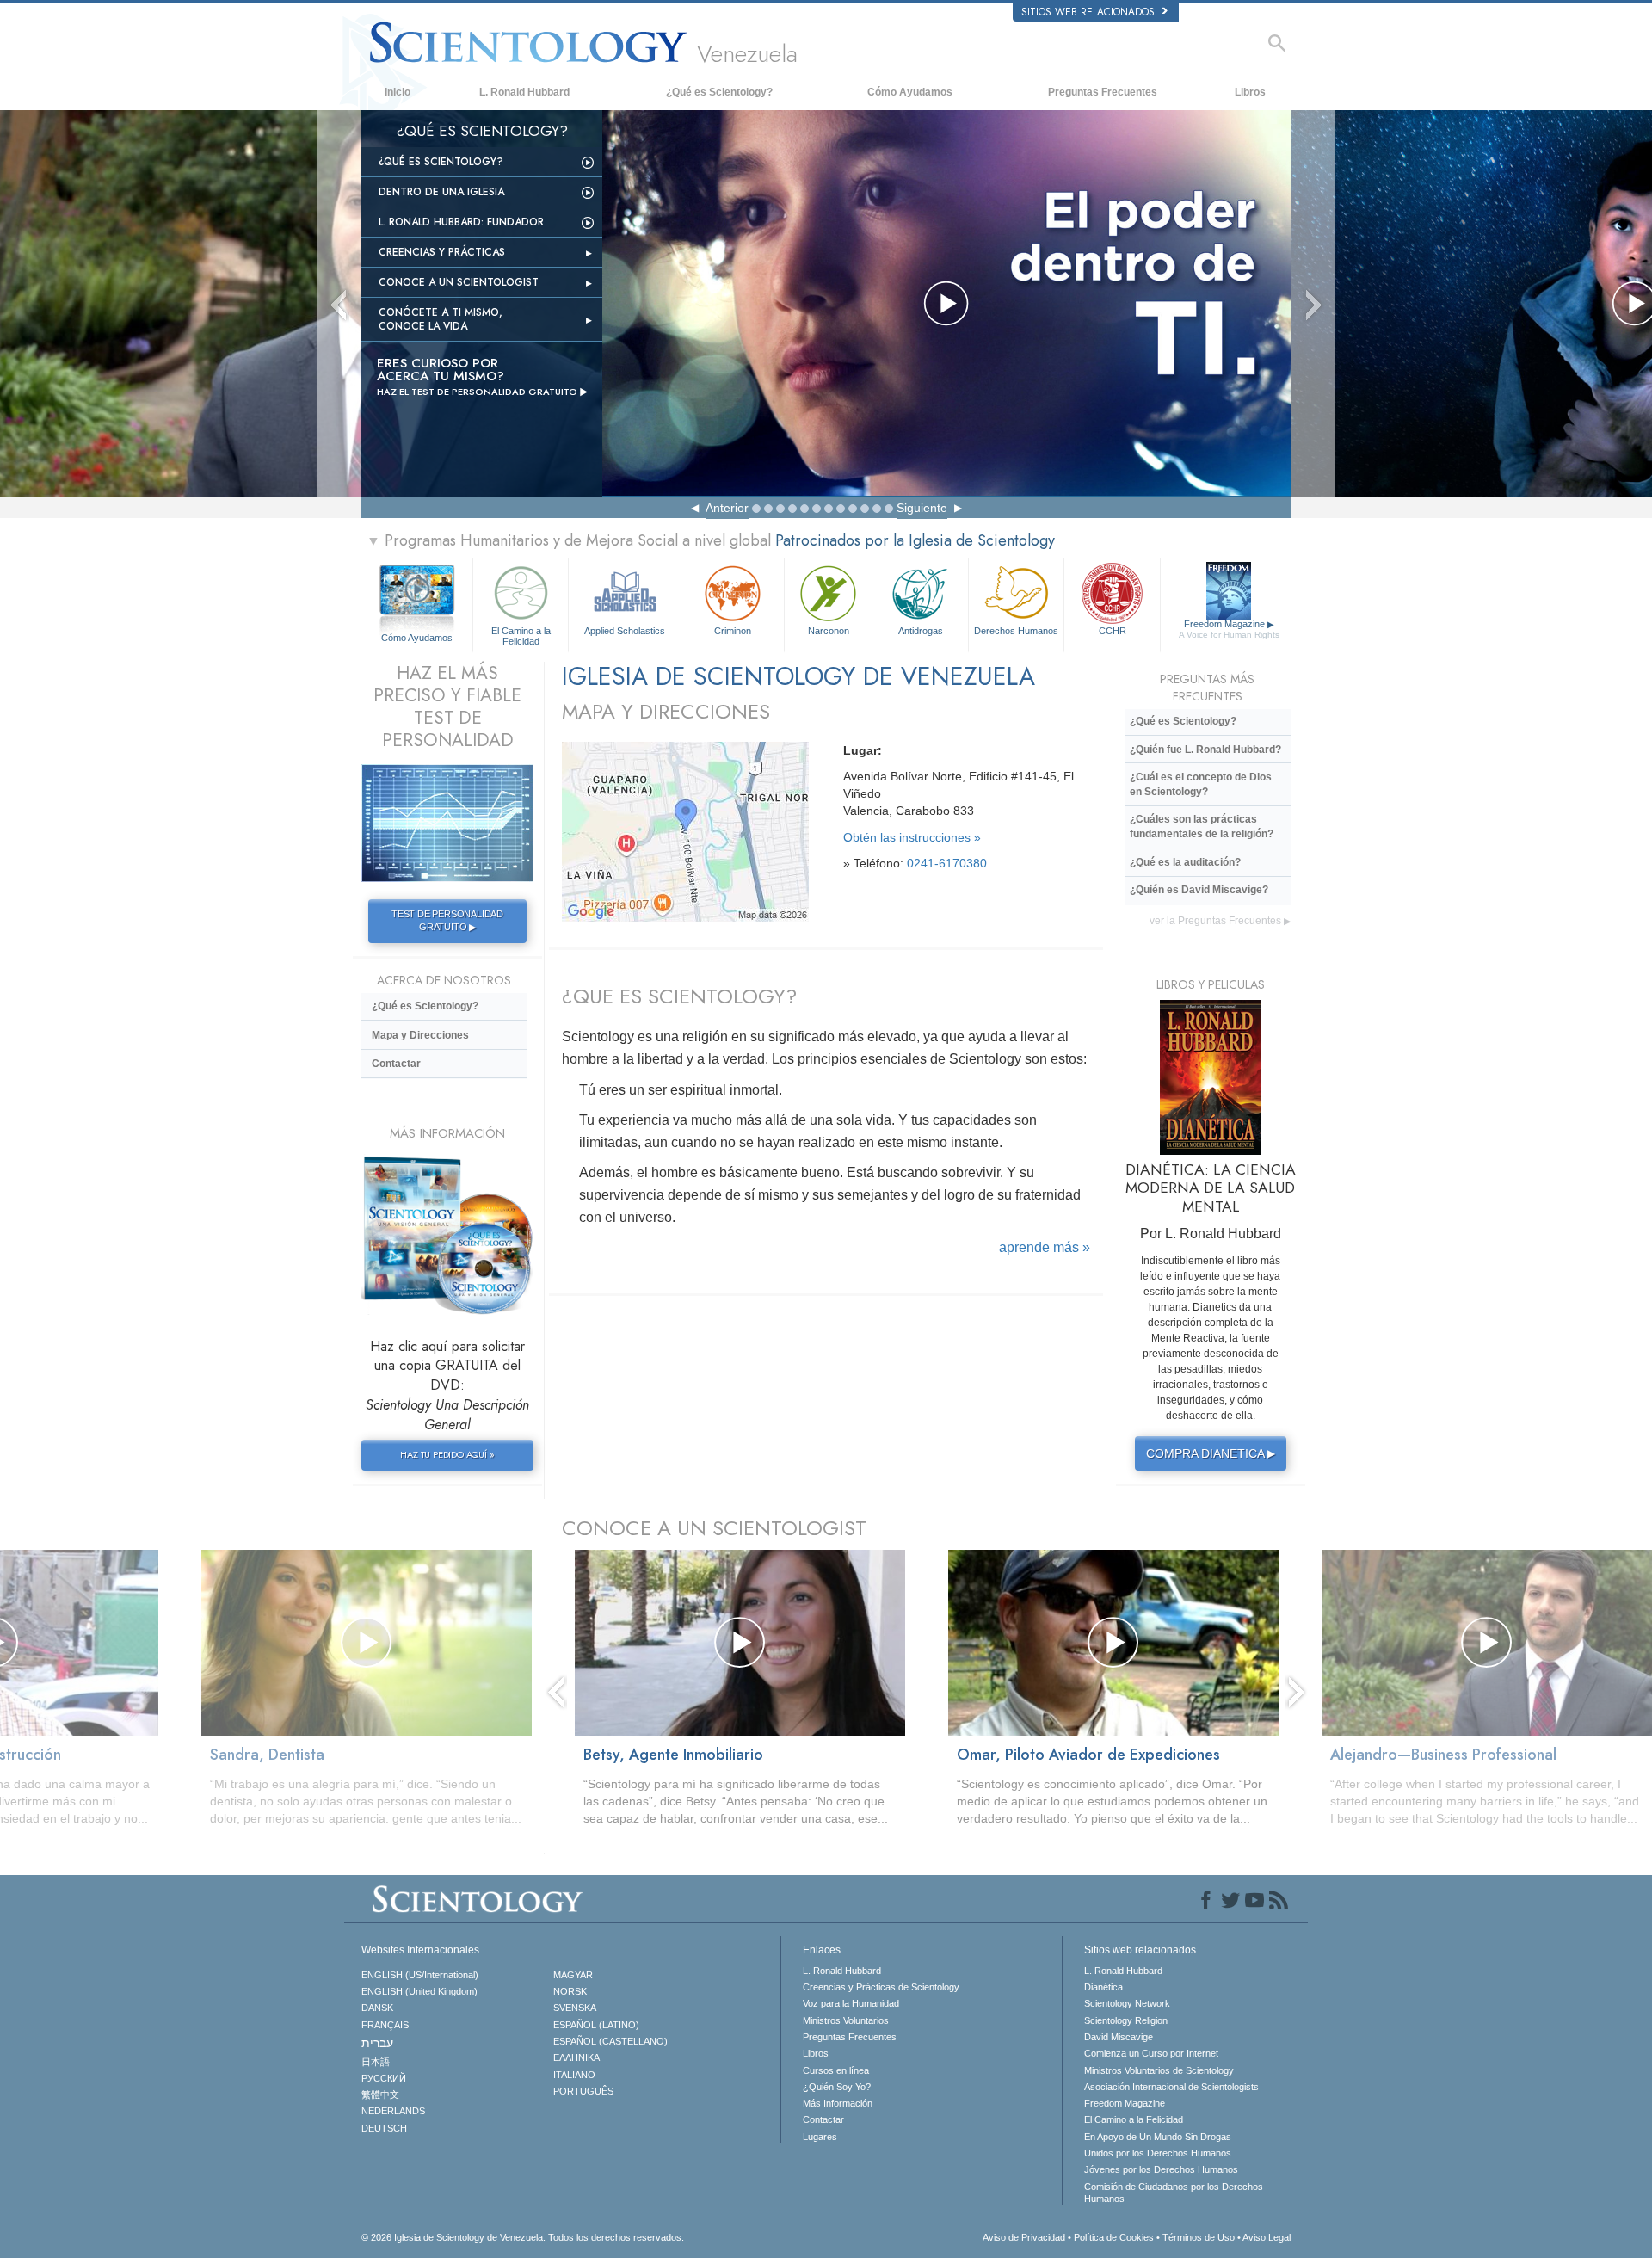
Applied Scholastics (625, 631)
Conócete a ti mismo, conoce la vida (441, 319)
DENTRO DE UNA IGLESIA (441, 192)
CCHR (1113, 631)
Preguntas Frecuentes (1103, 92)
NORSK (570, 1991)
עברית (377, 2043)
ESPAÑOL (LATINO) (596, 2025)
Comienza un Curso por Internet (1151, 2053)
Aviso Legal (1267, 2237)
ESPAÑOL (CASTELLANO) (610, 2041)
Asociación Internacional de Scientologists (1171, 2087)
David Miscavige (1119, 2037)
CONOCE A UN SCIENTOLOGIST (714, 1528)
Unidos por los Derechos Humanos (1158, 2153)
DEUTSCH (384, 2128)
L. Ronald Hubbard (524, 92)
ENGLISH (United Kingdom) (419, 1991)
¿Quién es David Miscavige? (1199, 890)
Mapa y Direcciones (420, 1035)
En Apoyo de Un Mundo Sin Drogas (1158, 2137)
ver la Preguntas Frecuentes (1220, 921)
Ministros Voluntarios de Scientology (1159, 2070)
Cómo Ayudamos (910, 92)
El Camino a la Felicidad (521, 635)
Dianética (1103, 1987)
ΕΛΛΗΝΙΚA (576, 2057)
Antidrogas (921, 631)
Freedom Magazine (1229, 629)
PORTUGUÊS (583, 2091)
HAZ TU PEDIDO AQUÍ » (447, 1454)
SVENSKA (575, 2008)
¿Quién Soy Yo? (837, 2087)
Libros (1250, 92)
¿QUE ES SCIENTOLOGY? (679, 996)
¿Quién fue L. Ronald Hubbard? (1205, 750)
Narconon (829, 631)
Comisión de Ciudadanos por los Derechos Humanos (1174, 2193)
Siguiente (922, 508)
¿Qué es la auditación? (1185, 862)
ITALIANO (574, 2075)
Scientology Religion (1126, 2020)
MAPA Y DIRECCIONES (666, 711)
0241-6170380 (947, 863)
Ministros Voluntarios (846, 2020)
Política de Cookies (1114, 2237)
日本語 (376, 2062)
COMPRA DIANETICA (1211, 1453)
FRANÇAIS (385, 2025)
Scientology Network (1127, 2003)
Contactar (396, 1064)
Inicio (398, 92)
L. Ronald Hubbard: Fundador (461, 222)
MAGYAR (573, 1975)
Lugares (820, 2137)
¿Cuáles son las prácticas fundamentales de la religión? (1202, 827)
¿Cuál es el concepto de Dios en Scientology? (1201, 784)
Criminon (733, 631)
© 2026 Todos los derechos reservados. (523, 2237)
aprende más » (1045, 1247)
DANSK (377, 2008)
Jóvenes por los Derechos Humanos (1161, 2169)
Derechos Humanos (1016, 631)
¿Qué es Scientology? (719, 92)
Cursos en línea (836, 2070)
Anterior (727, 508)
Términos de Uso (1199, 2237)
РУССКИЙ (384, 2078)
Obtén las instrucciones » (912, 837)
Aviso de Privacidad (1024, 2237)
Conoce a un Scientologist (459, 282)
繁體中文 (380, 2095)
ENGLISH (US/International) (420, 1975)
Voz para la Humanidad (851, 2003)
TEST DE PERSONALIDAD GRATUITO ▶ (447, 921)
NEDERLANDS (393, 2111)
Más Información (838, 2103)
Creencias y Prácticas (442, 252)
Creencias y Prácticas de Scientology (881, 1987)
